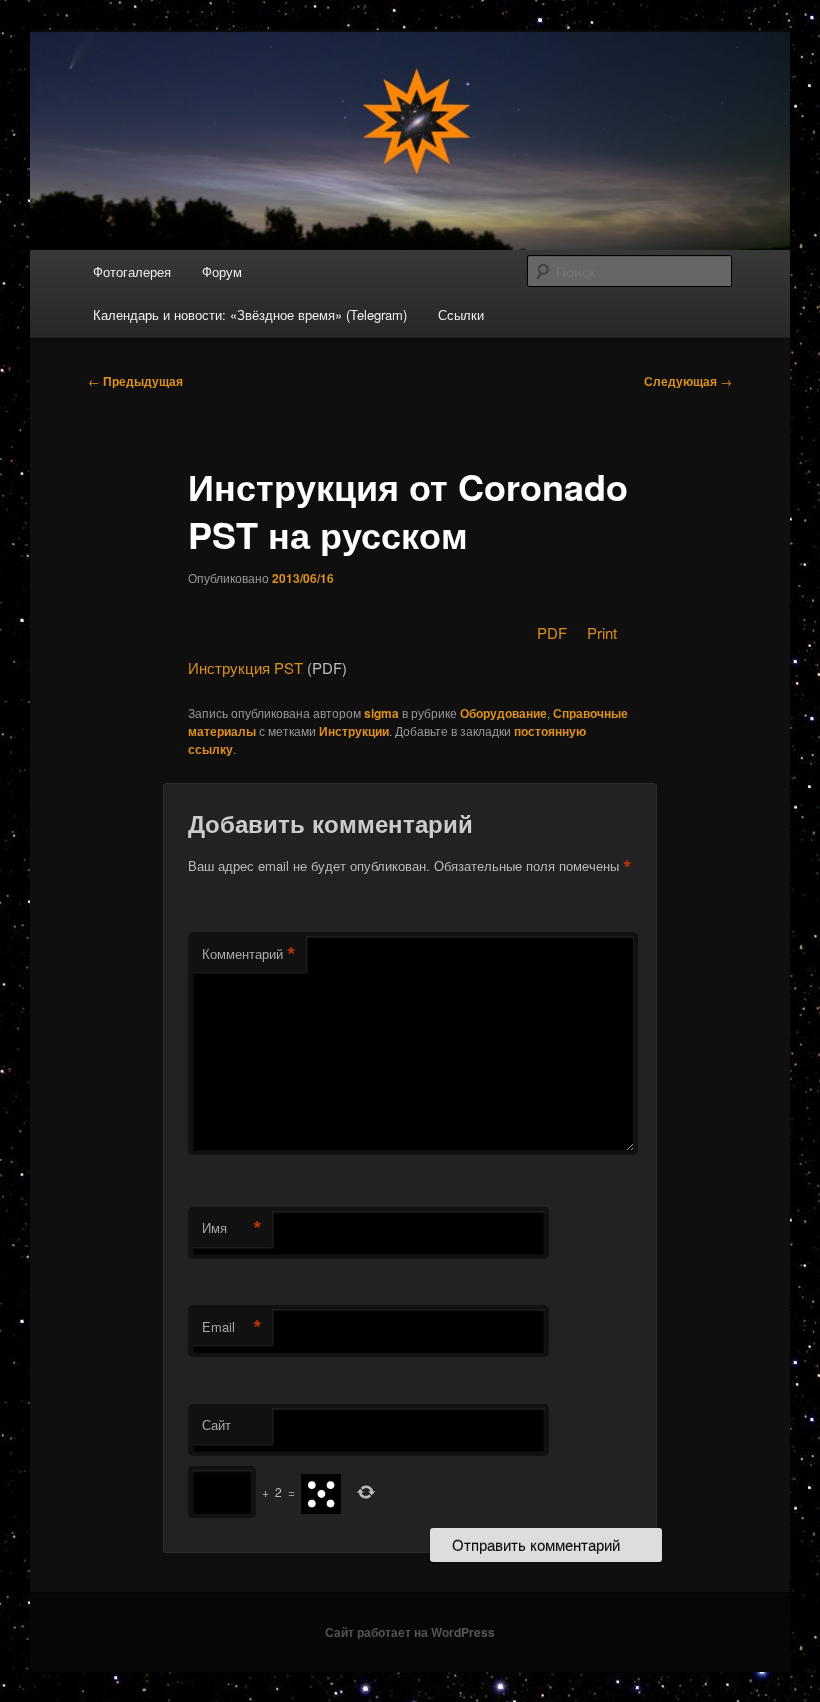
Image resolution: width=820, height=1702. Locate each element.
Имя (232, 1228)
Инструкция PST (245, 667)
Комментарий (249, 954)
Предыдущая (135, 381)
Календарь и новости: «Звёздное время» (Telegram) (250, 314)
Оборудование (503, 713)
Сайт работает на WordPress (410, 1632)
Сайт (216, 1424)
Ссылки (461, 314)
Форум (222, 271)
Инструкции (354, 731)
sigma (381, 713)
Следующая (688, 381)
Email (232, 1327)
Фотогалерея (132, 271)
